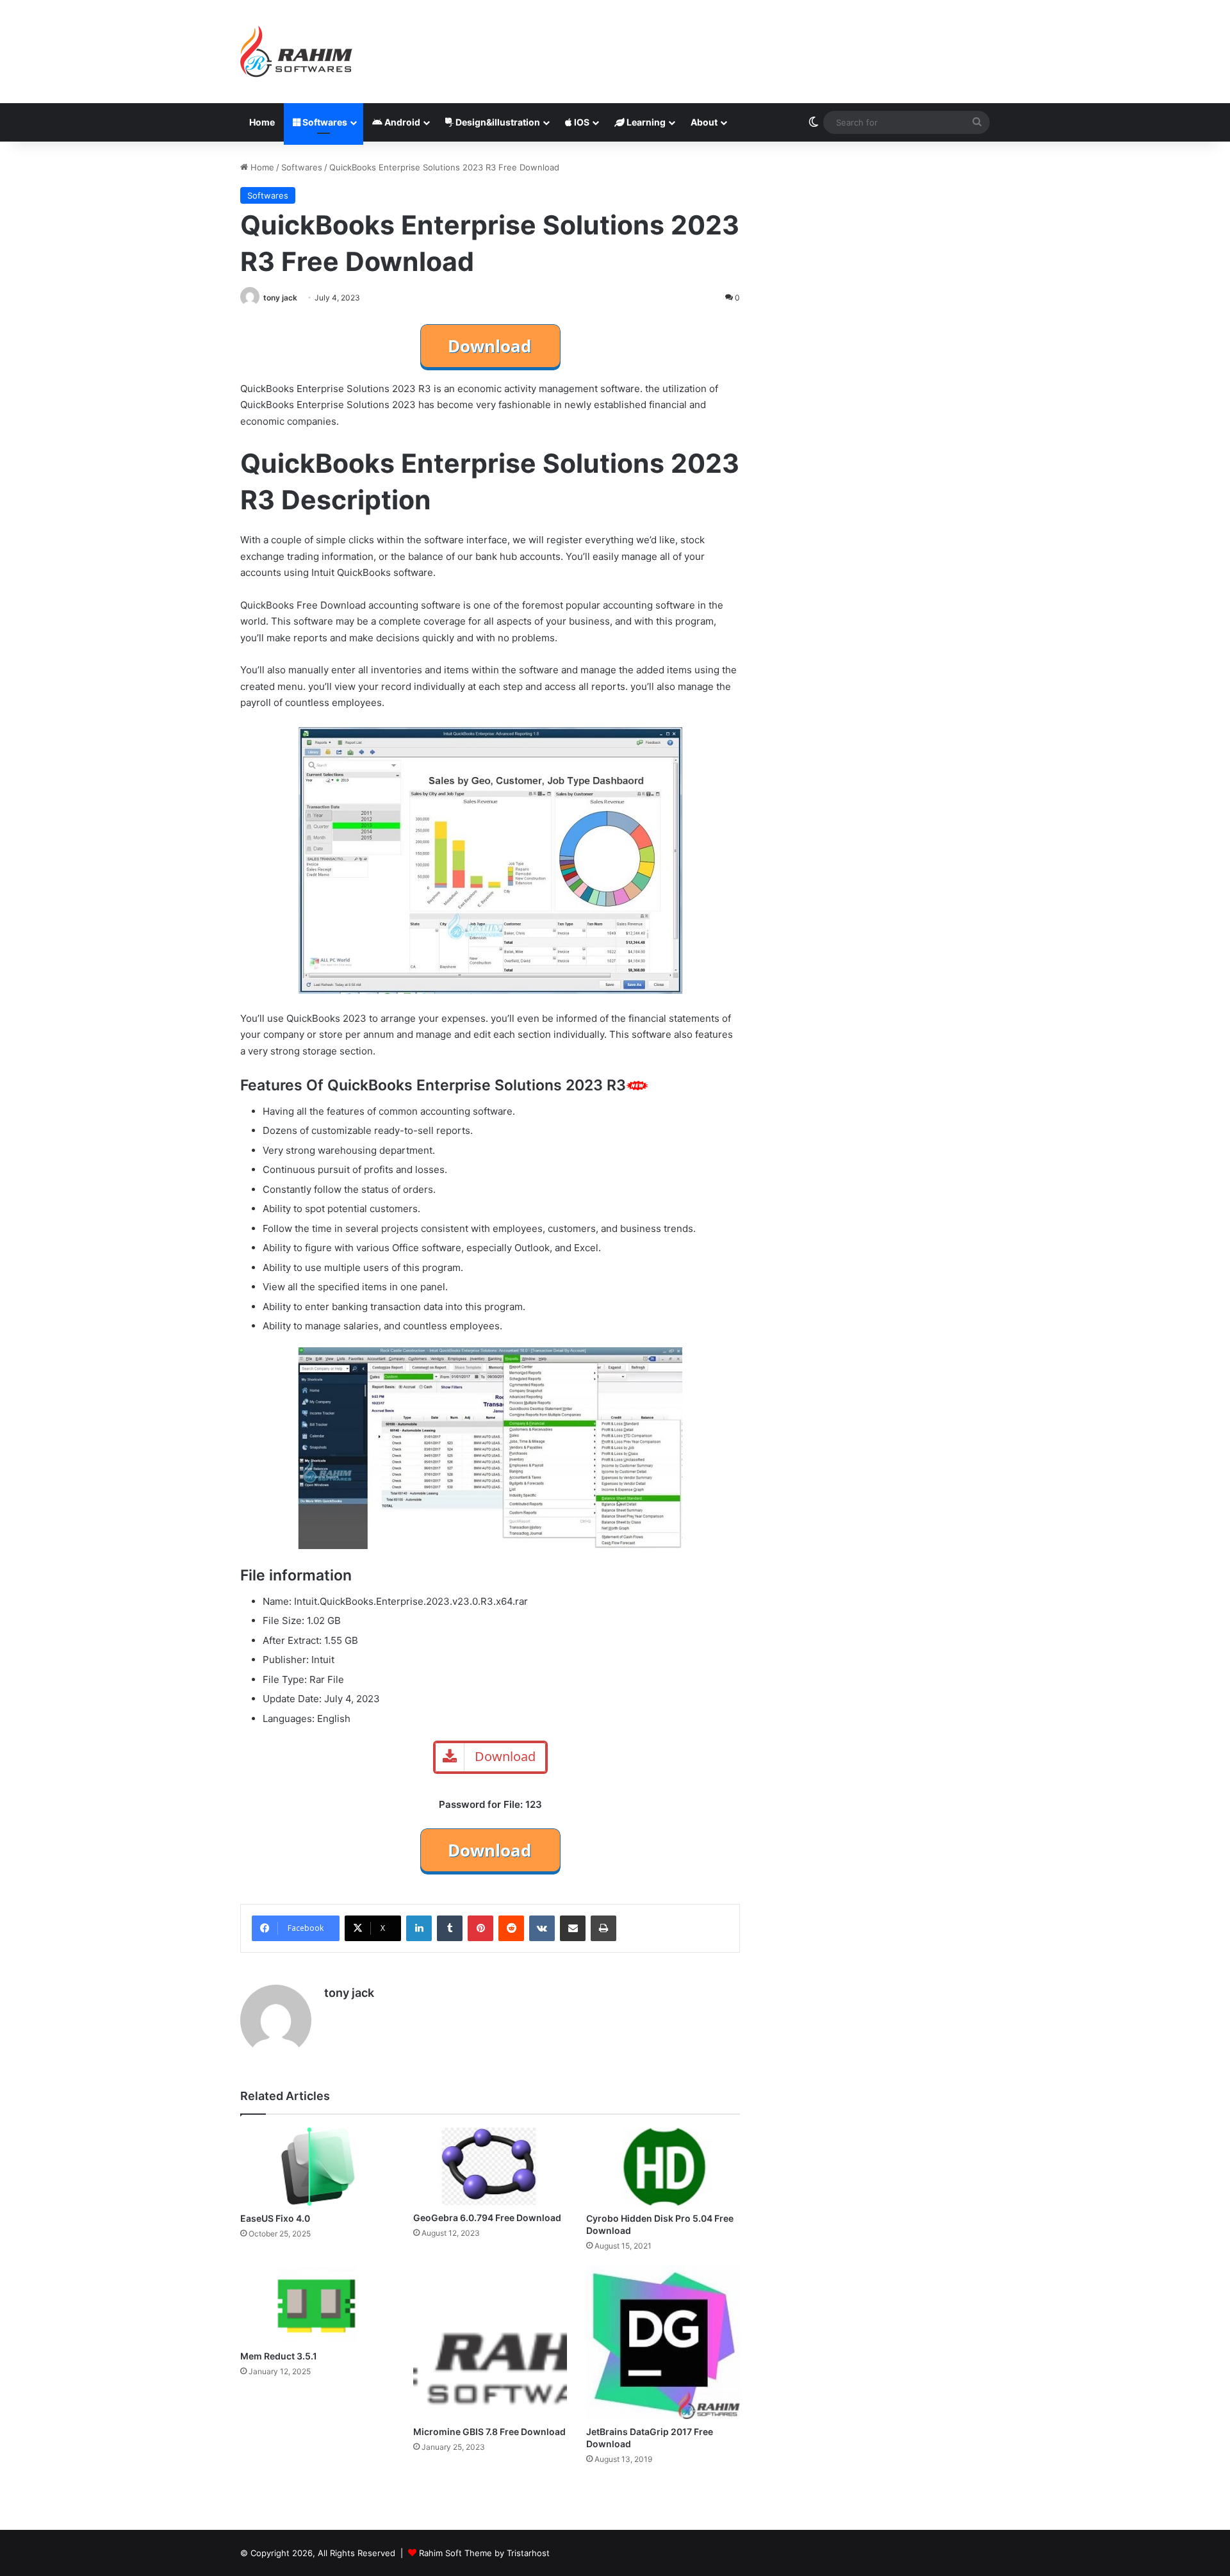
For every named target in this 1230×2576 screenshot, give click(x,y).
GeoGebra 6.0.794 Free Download (487, 2218)
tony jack (280, 298)
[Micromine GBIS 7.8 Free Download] (490, 2342)
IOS (581, 122)
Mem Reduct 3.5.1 (279, 2356)
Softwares (324, 122)
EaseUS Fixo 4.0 (275, 2218)
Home (262, 122)
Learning (645, 122)
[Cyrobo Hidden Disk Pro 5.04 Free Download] (663, 2167)
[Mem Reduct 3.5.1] (317, 2304)
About (704, 122)
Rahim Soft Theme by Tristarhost (484, 2553)
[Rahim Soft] (297, 52)
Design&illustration (497, 122)
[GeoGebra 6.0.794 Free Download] (490, 2166)
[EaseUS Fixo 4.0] (317, 2167)
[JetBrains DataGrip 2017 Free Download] (663, 2342)
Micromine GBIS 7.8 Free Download (489, 2432)
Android (401, 122)
